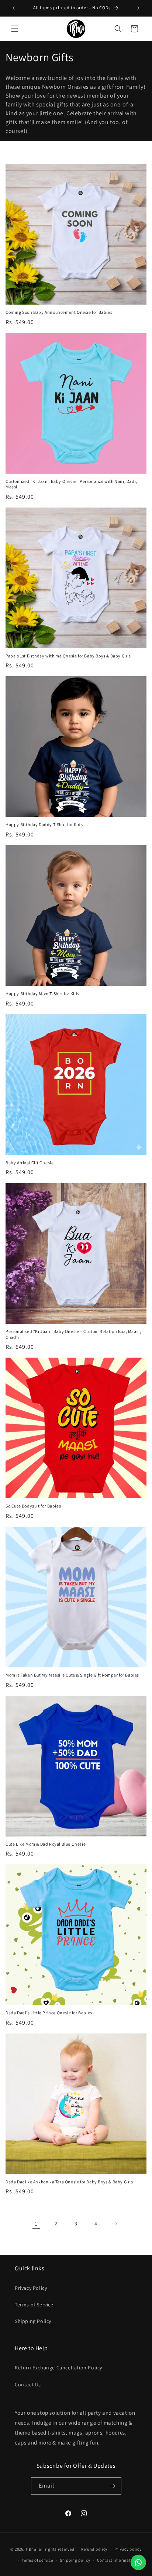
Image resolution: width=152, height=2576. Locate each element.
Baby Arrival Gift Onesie (30, 1163)
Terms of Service (34, 2305)
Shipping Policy (33, 2321)
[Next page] (116, 2224)
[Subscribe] (113, 2486)
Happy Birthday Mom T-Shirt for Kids (42, 994)
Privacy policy (128, 2549)
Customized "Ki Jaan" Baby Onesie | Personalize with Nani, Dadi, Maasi (71, 484)
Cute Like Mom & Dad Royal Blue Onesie (46, 1844)
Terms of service (37, 2560)
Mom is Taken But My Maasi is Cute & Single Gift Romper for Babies (72, 1675)
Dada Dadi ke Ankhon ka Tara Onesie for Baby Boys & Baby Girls (69, 2182)
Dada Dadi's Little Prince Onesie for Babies (49, 2013)
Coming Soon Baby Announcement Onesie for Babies (59, 312)
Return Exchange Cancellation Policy (58, 2368)
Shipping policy (75, 2560)
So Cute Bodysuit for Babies (33, 1506)
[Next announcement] (138, 8)
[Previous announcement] (14, 8)
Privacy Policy (31, 2288)
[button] (15, 29)
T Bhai (32, 2549)
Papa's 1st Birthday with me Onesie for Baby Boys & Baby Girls (68, 656)
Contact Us (28, 2384)
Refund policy (94, 2549)
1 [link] (36, 2224)
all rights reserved (56, 2549)
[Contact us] (138, 2562)
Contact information (117, 2560)
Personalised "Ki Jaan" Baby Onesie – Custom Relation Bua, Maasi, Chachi (73, 1334)
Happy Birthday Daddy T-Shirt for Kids (44, 824)
